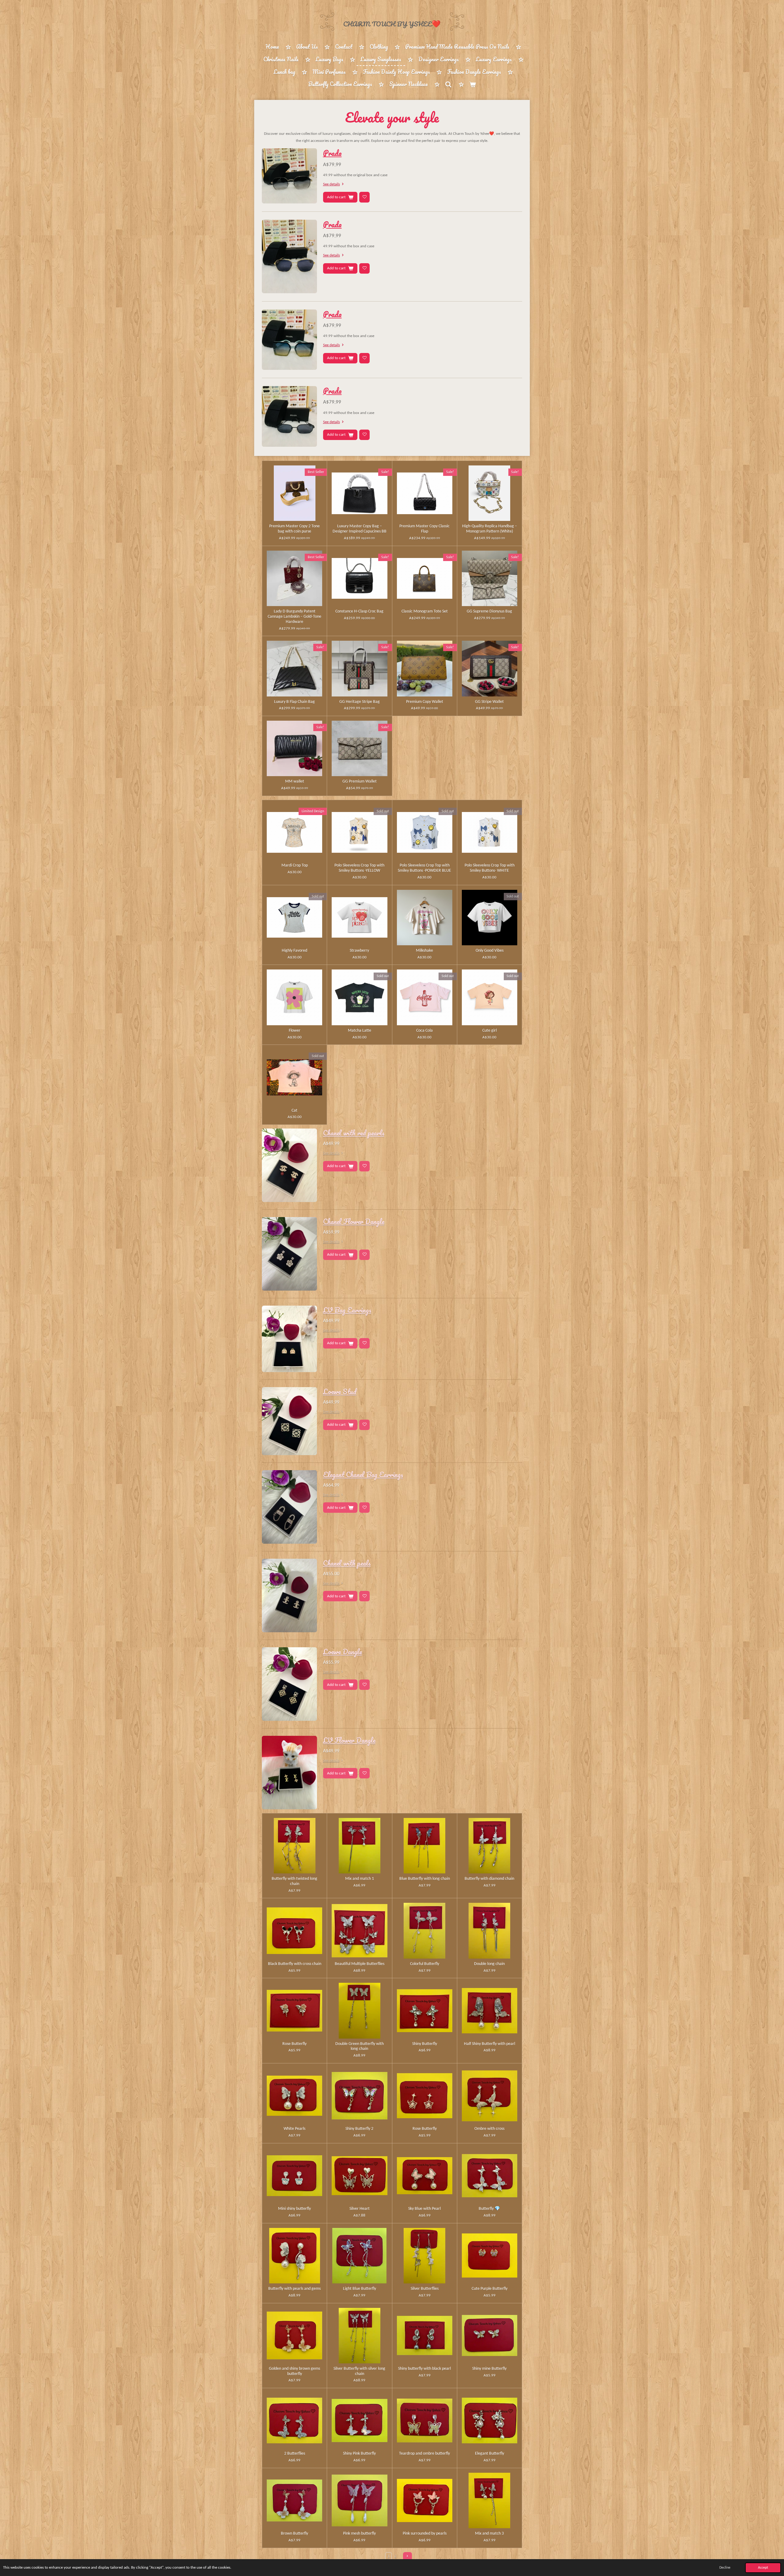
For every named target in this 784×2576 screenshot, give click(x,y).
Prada (332, 153)
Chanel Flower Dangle (354, 1221)
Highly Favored (294, 951)
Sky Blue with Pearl (424, 2209)
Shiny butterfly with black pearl (424, 2369)
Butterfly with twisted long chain (294, 1881)
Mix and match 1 (360, 1879)
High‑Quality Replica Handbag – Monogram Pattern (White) (490, 529)
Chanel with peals (347, 1563)
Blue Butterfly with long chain (425, 1879)
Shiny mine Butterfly (489, 2369)
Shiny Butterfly (425, 2044)
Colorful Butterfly (425, 1964)
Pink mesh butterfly (359, 2534)
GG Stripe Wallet (489, 702)
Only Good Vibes (490, 951)
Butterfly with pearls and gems (294, 2289)
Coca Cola (424, 1031)
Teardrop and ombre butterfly (424, 2454)
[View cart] (473, 84)
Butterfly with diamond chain (489, 1879)
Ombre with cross (489, 2129)
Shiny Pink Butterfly (359, 2454)
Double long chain (489, 1964)
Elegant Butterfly (490, 2454)
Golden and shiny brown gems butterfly (294, 2371)
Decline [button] (725, 2568)
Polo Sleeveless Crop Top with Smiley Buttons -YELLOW (359, 868)
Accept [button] (763, 2568)
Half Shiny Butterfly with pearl (490, 2044)
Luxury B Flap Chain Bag (294, 702)
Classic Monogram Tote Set (425, 611)
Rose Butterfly (294, 2044)
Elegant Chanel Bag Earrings (363, 1474)
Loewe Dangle (343, 1652)
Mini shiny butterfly (294, 2209)
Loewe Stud (340, 1391)
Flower (295, 1031)
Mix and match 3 (489, 2534)
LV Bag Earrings (347, 1310)
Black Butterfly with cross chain (295, 1964)
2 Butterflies (295, 2454)
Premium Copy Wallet (425, 702)
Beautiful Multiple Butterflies (360, 1964)
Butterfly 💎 (489, 2209)
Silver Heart (360, 2209)
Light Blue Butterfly (360, 2289)
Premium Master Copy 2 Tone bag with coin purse (294, 529)
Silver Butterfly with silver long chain (359, 2371)
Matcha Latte (360, 1031)
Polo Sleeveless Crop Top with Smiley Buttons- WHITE (490, 868)
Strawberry (359, 951)
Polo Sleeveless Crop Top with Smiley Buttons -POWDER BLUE (424, 868)
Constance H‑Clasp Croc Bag (359, 611)
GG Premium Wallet (360, 782)
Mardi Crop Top (295, 865)
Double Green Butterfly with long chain (360, 2047)
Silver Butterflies (425, 2289)
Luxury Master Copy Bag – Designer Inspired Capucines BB (360, 529)
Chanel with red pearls (354, 1133)
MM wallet (295, 782)
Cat (294, 1111)
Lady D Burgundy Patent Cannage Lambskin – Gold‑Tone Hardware (294, 617)
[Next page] (407, 2557)
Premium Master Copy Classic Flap (424, 529)
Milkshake (424, 951)
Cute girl (490, 1031)
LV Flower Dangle (349, 1740)
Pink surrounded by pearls (425, 2534)
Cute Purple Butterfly (490, 2289)
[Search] (448, 84)
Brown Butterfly (294, 2534)
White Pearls (294, 2129)
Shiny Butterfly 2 (359, 2129)
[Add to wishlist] (364, 197)
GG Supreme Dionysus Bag (489, 611)
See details (332, 184)
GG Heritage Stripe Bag (360, 702)
